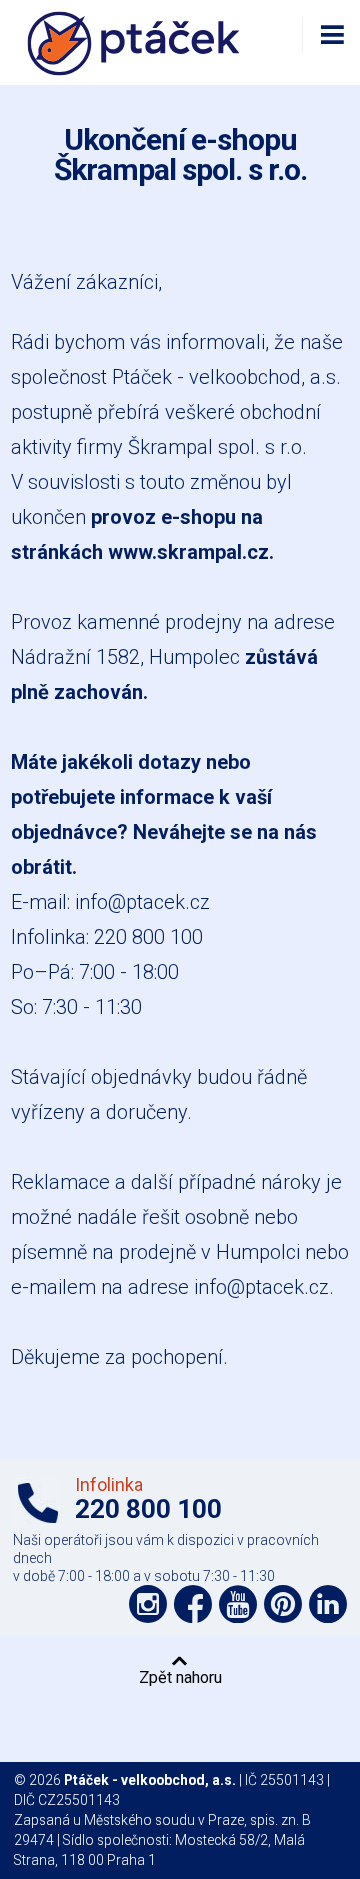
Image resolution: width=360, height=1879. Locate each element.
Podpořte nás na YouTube (238, 1604)
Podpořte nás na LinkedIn (328, 1604)
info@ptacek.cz (142, 902)
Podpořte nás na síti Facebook (193, 1604)
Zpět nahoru (180, 1677)
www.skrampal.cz (188, 552)
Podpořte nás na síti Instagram (148, 1604)
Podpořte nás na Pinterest (283, 1604)
